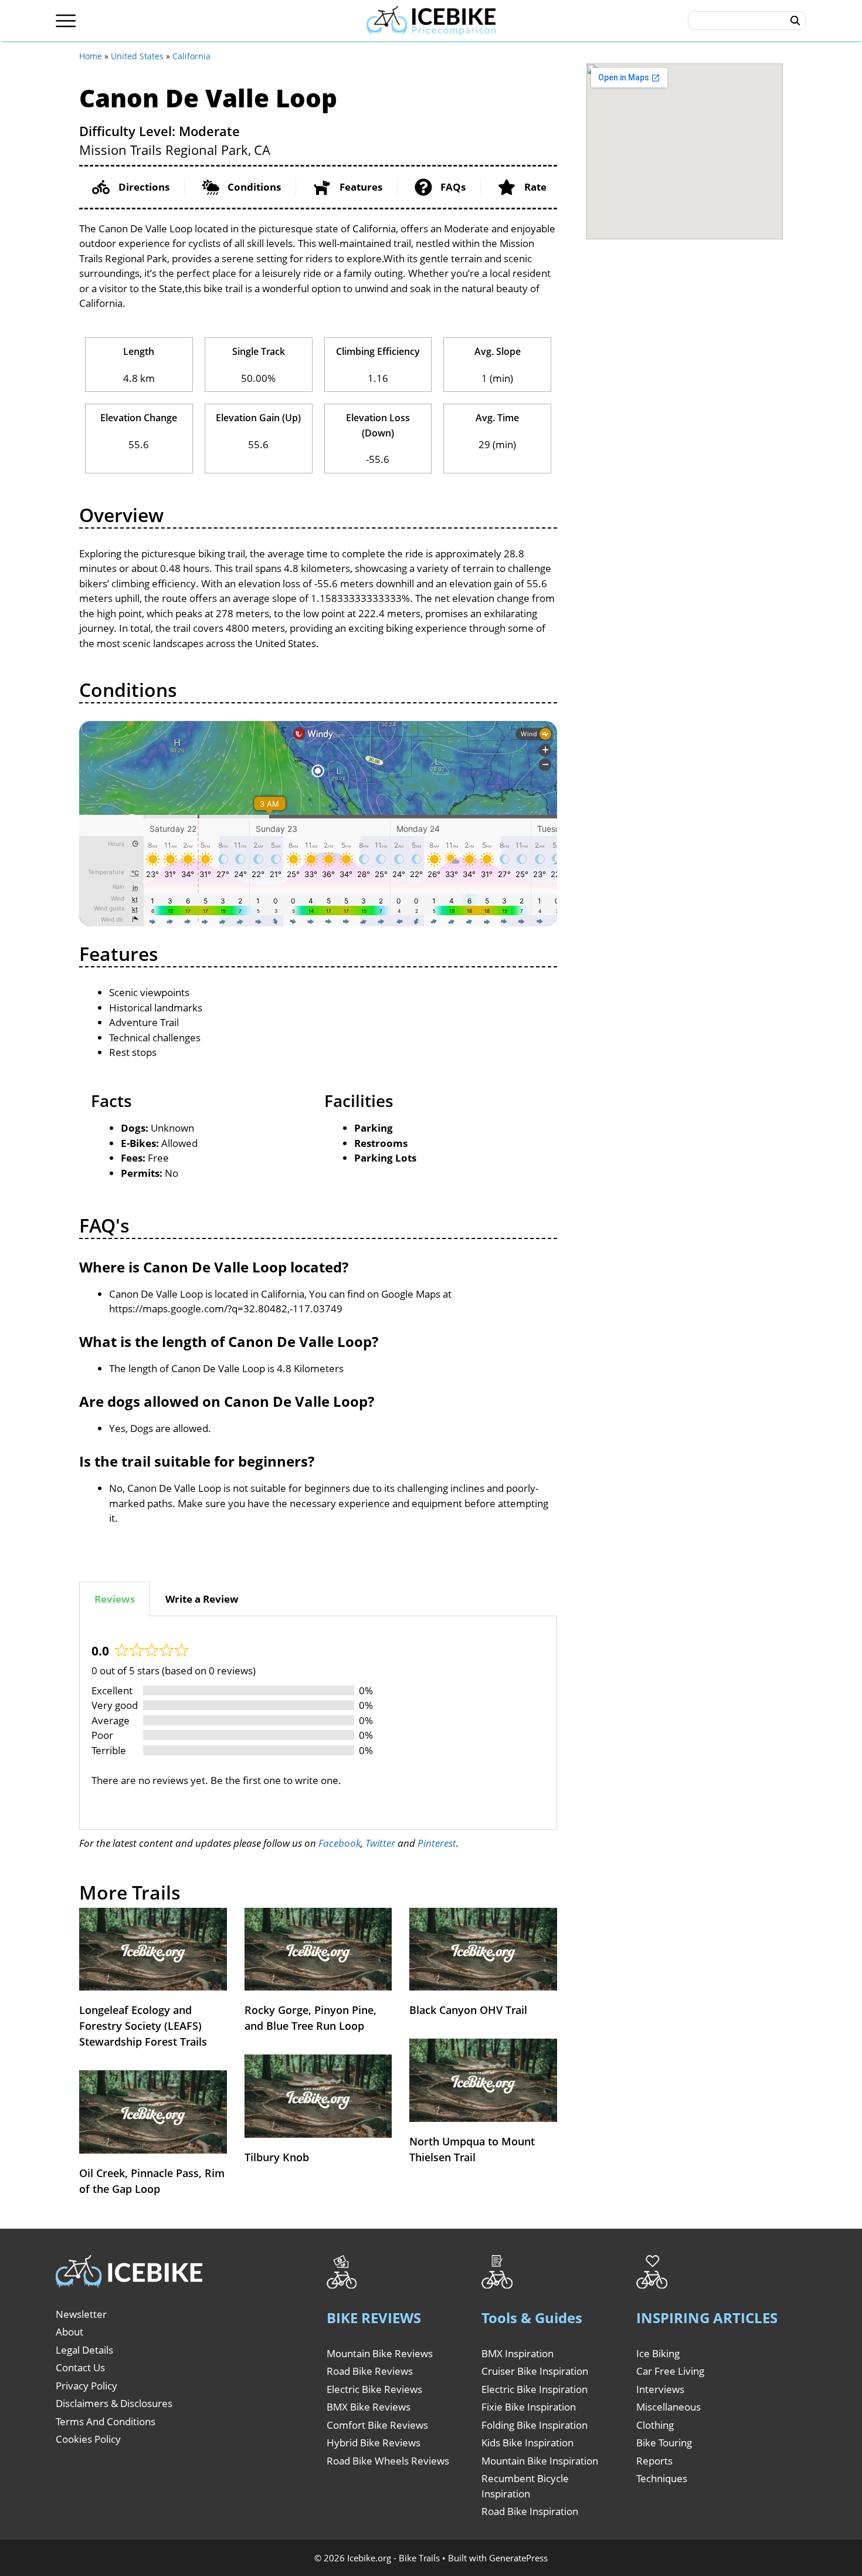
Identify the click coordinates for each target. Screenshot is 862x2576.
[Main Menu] (66, 21)
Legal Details (84, 2350)
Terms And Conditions (106, 2421)
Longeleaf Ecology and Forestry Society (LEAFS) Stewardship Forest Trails (143, 2026)
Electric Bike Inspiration (534, 2389)
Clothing (655, 2425)
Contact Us (80, 2367)
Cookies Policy (88, 2439)
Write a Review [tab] (202, 1599)
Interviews (660, 2389)
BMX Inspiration (517, 2353)
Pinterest (437, 1843)
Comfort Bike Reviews (377, 2425)
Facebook (340, 1843)
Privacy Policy (86, 2386)
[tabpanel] (318, 1723)
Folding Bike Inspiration (534, 2425)
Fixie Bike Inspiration (529, 2407)
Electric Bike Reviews (374, 2389)
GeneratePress (518, 2558)
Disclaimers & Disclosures (114, 2403)
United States (137, 56)
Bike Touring (664, 2443)
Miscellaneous (668, 2407)
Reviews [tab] (115, 1599)
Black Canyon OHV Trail (468, 2010)
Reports (654, 2461)
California (191, 56)
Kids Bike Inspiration (527, 2443)
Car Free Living (670, 2371)
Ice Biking (658, 2353)
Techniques (662, 2478)
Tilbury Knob (277, 2157)
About (69, 2332)
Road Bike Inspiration (530, 2511)
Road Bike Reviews (370, 2371)
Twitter (380, 1843)
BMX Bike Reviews (369, 2407)
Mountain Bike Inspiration (540, 2461)
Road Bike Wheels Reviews (388, 2461)
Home (91, 56)
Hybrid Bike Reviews (374, 2443)
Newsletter (81, 2314)
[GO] (795, 21)
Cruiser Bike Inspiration (535, 2371)
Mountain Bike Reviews (380, 2353)
